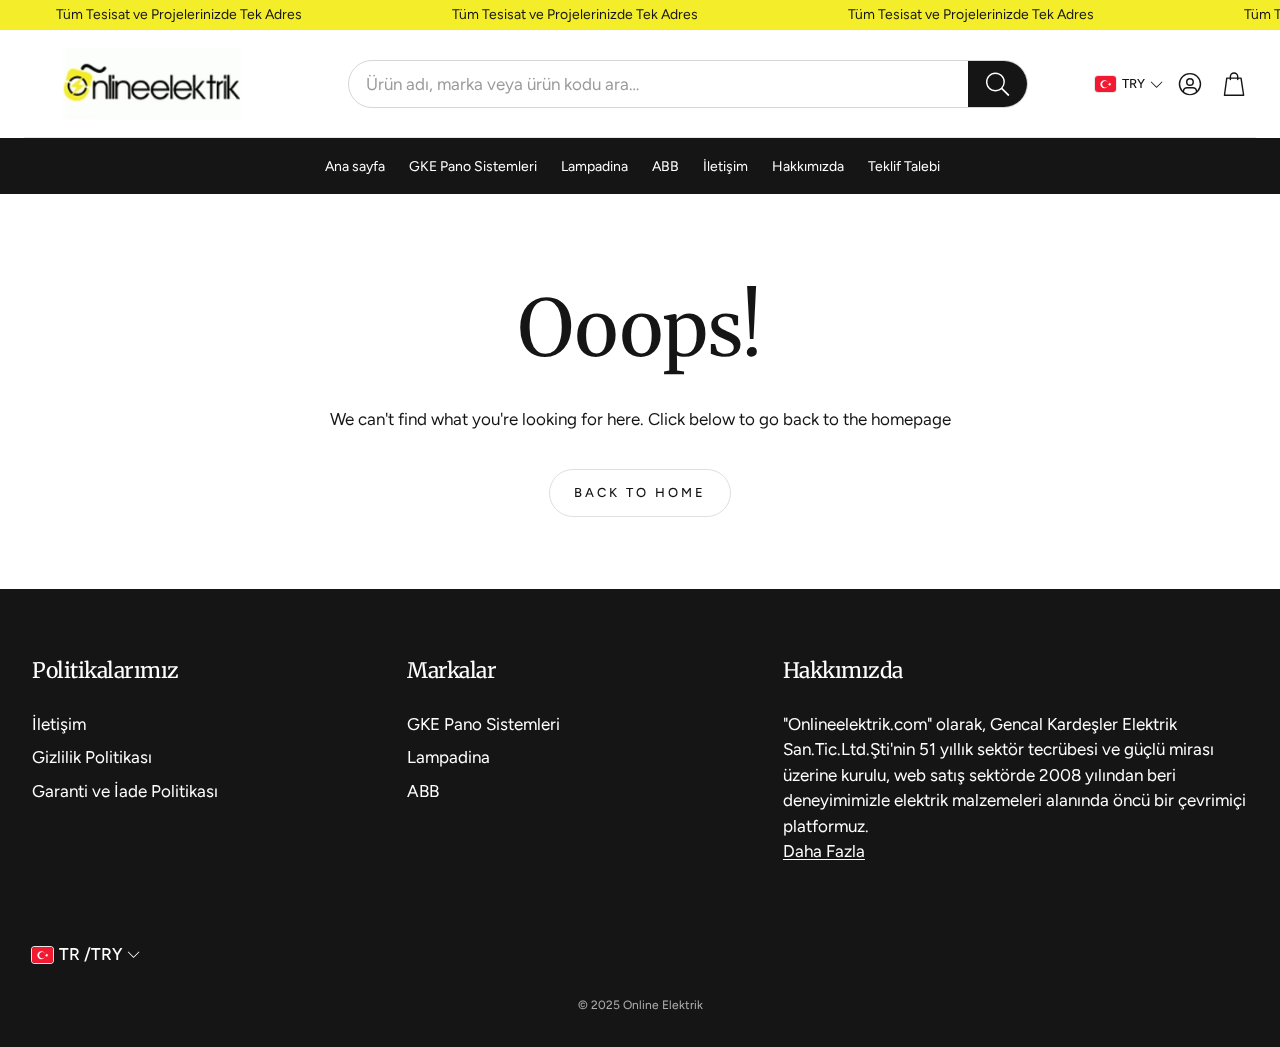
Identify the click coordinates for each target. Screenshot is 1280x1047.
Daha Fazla (824, 851)
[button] (688, 84)
